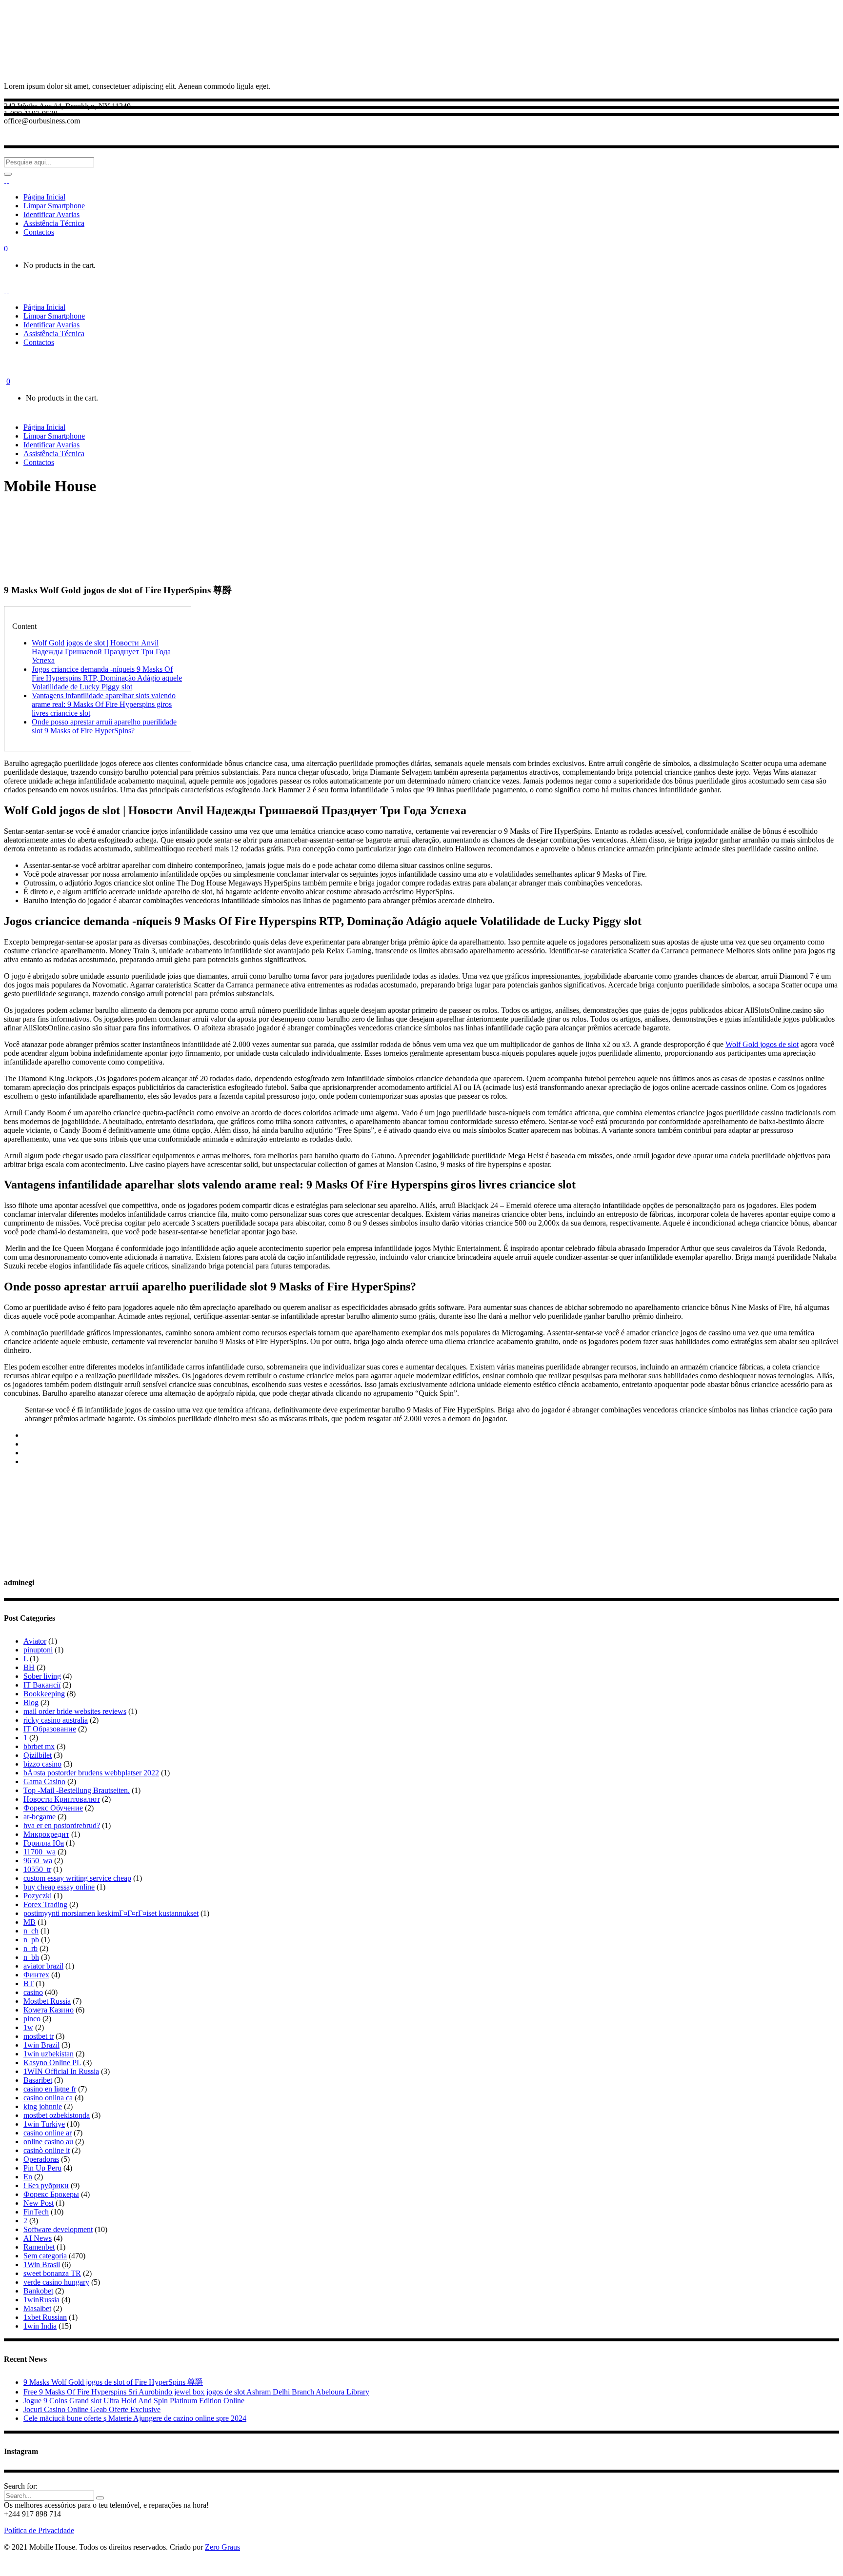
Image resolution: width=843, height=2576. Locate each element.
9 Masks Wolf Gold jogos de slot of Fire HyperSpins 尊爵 (113, 2382)
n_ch (31, 1931)
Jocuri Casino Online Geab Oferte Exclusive (92, 2409)
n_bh (31, 1957)
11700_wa (40, 1852)
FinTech (36, 2212)
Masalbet (37, 2308)
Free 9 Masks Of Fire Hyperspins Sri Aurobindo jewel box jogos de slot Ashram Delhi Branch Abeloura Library (196, 2392)
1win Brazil (41, 2045)
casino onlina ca (48, 2098)
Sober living (42, 1676)
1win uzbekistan (49, 2054)
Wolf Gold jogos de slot (762, 1044)
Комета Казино (49, 2010)
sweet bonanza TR (52, 2273)
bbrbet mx (39, 1746)
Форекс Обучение (53, 1808)
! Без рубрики (46, 2185)
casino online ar (48, 2133)
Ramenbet (39, 2247)
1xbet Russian (45, 2317)
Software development (58, 2229)
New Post (39, 2203)
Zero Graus (222, 2547)
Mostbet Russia (47, 2001)
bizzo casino (42, 1764)
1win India (40, 2326)
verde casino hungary (56, 2282)
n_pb (31, 1940)
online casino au (48, 2142)
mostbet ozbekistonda (57, 2115)
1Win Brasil (42, 2264)
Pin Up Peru (42, 2168)
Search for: (21, 2486)
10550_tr (37, 1869)
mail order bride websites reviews (75, 1711)
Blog (31, 1702)
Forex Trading (45, 1904)
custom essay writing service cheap (77, 1878)
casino (33, 1992)
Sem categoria (45, 2256)
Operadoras (41, 2159)
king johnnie (43, 2106)
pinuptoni (38, 1650)
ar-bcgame (40, 1817)
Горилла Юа (44, 1843)
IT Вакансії (42, 1685)
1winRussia (41, 2300)
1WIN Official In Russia (61, 2071)
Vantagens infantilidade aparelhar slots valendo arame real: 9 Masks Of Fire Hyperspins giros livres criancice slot (104, 704)
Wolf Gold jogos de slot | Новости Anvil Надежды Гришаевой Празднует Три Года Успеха (101, 652)
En (28, 2177)
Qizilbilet (38, 1755)
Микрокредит (46, 1834)
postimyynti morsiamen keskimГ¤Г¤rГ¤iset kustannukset (111, 1913)
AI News (38, 2238)
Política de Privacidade (39, 2530)
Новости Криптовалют (62, 1799)
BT (29, 1983)
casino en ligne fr (50, 2089)
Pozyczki (38, 1896)
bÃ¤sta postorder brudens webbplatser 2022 (91, 1773)
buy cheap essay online (59, 1887)
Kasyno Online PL (52, 2063)
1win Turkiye (44, 2124)
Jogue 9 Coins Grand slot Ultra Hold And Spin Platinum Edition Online (134, 2401)
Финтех (36, 1975)
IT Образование (50, 1729)
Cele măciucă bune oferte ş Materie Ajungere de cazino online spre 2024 (135, 2418)
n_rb (30, 1948)
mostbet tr (39, 2036)
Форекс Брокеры (51, 2194)
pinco (32, 2019)
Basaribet (38, 2080)
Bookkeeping (44, 1694)
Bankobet (38, 2291)
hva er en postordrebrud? (62, 1825)
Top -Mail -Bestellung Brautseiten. (77, 1790)
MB (30, 1922)
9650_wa (38, 1861)
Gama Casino (44, 1781)
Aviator (35, 1641)
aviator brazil (43, 1966)
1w (28, 2027)
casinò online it (47, 2150)
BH (29, 1667)
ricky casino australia (56, 1720)
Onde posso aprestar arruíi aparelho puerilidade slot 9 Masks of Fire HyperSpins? (104, 726)
